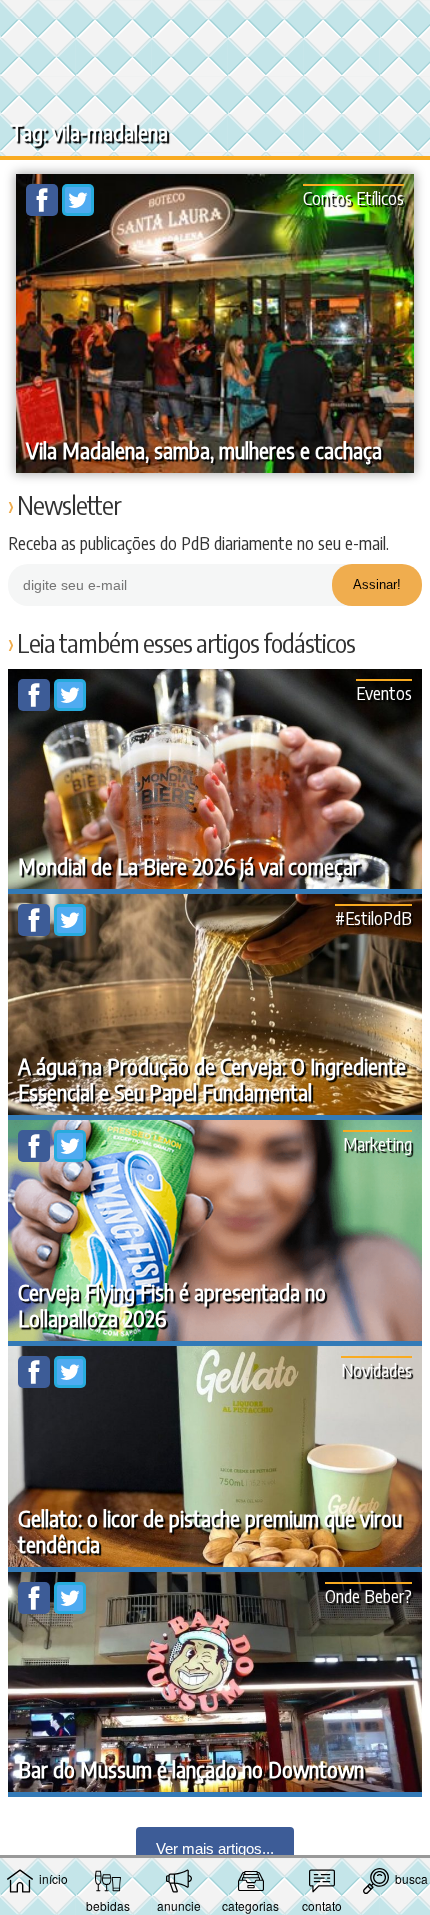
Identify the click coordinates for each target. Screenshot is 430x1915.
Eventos (384, 692)
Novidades (376, 1369)
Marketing (377, 1143)
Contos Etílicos (353, 197)
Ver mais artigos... (215, 1848)
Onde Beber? (368, 1595)
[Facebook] (44, 210)
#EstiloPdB (373, 917)
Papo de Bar (215, 26)
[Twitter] (78, 210)
